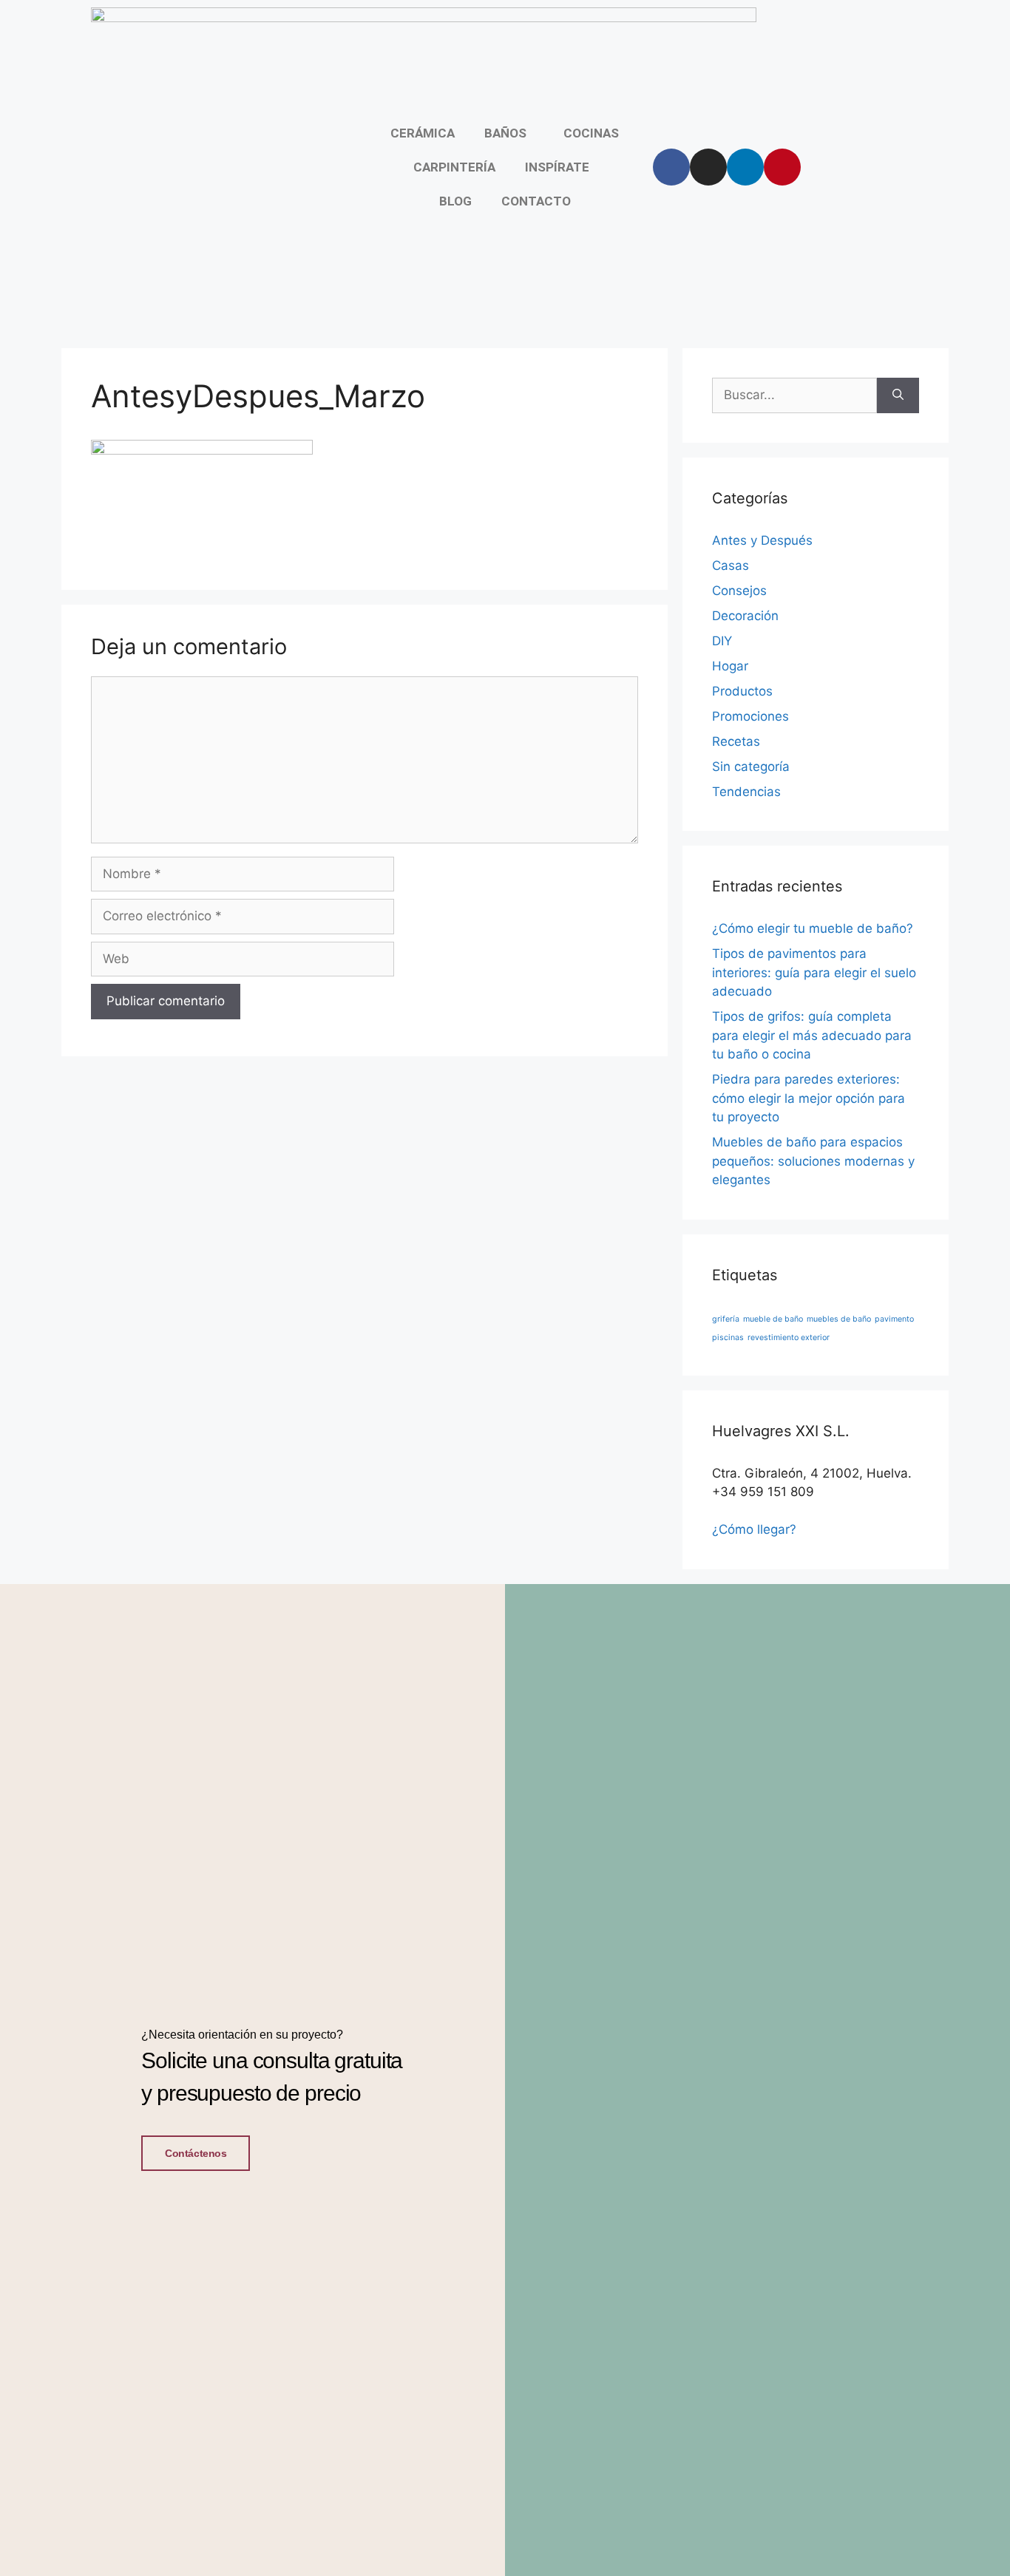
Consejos (739, 591)
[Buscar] (898, 395)
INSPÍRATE (557, 167)
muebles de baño (839, 1319)
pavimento (894, 1319)
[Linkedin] (745, 167)
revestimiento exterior (789, 1338)
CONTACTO (536, 201)
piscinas (728, 1338)
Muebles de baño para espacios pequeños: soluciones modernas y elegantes (813, 1161)
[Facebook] (671, 167)
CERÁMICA (423, 133)
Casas (731, 565)
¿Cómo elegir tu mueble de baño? (813, 928)
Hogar (730, 666)
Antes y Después (762, 540)
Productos (742, 691)
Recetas (736, 741)
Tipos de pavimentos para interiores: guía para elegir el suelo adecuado (814, 972)
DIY (722, 641)
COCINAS (591, 133)
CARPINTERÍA (454, 167)
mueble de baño (773, 1319)
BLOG (455, 201)
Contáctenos (196, 2153)
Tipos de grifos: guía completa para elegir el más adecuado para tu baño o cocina (812, 1035)
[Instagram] (708, 167)
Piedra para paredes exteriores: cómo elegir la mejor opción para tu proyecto (809, 1098)
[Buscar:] (794, 395)
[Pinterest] (782, 167)
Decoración (745, 616)
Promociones (750, 716)
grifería (726, 1319)
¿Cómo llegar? (754, 1529)
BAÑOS (505, 133)
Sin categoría (751, 767)
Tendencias (746, 792)
